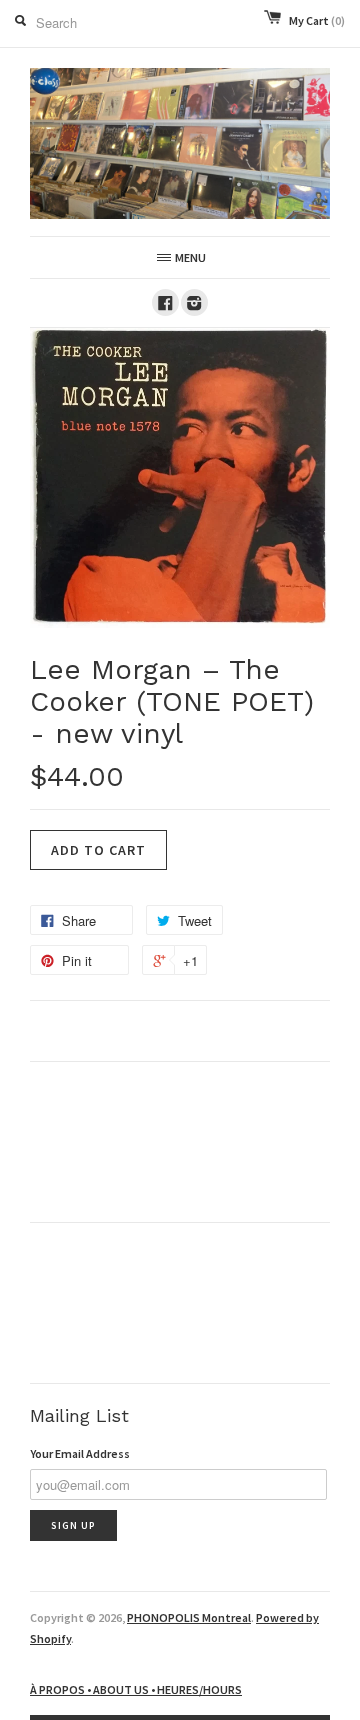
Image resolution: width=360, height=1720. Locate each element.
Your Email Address (80, 1453)
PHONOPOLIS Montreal (189, 1617)
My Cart (317, 20)
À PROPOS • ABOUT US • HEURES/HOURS (136, 1689)
